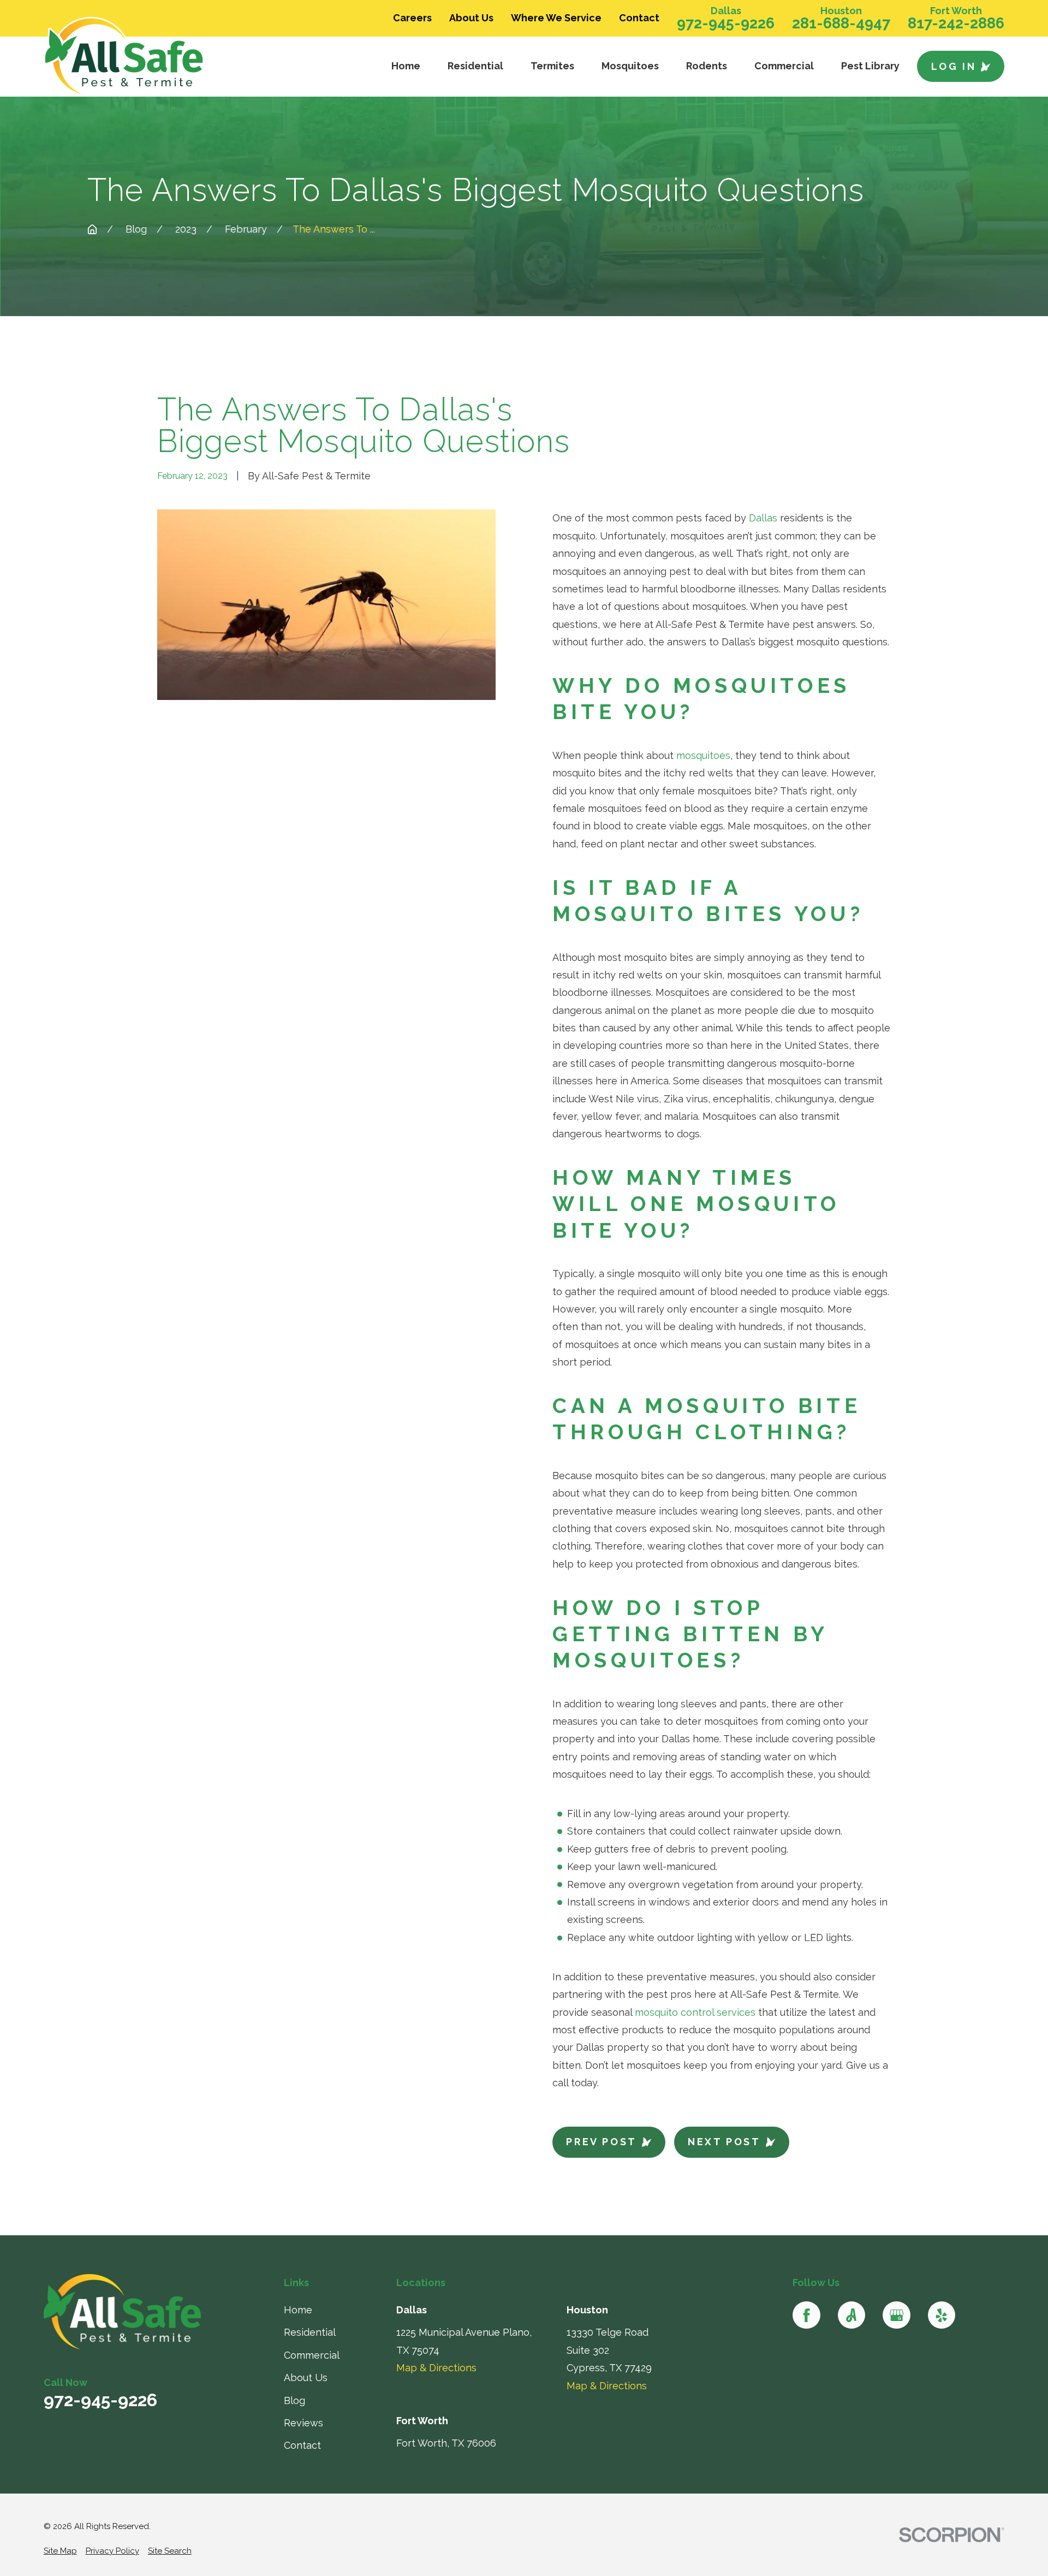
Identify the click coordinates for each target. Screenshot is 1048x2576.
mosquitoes (703, 755)
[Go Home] (92, 229)
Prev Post (601, 2142)
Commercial (312, 2355)
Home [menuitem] (406, 66)
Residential (310, 2332)
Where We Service (556, 18)
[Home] (151, 57)
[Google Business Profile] (896, 2315)
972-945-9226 (726, 23)
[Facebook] (806, 2315)
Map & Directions (436, 2368)
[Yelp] (942, 2315)
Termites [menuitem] (552, 66)
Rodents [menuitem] (707, 66)
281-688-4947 (841, 23)
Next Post (724, 2142)
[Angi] (851, 2315)
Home (298, 2310)
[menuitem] (60, 2551)
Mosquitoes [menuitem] (630, 66)
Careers (412, 18)
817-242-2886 (956, 23)
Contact (639, 18)
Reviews (303, 2423)
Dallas (763, 518)
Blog (294, 2400)
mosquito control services (695, 2012)
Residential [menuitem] (475, 66)
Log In (954, 66)
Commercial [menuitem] (784, 66)
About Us (471, 18)
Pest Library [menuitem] (870, 66)
